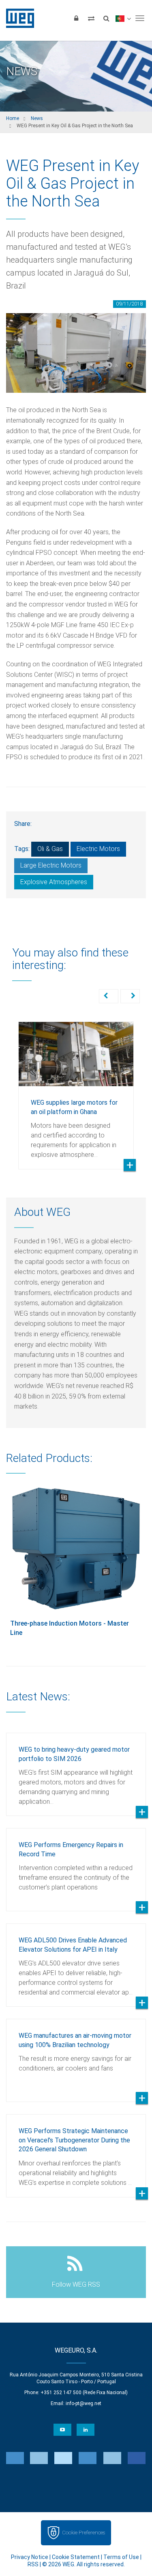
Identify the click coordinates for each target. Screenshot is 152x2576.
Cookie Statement (76, 2557)
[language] (123, 18)
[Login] (76, 18)
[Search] (106, 18)
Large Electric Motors (51, 865)
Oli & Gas (50, 849)
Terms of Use (121, 2557)
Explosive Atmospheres (54, 882)
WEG (17, 18)
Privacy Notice (30, 2557)
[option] (76, 1089)
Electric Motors (98, 849)
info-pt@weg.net (83, 2403)
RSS (33, 2564)
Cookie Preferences (83, 2533)
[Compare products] (91, 18)
